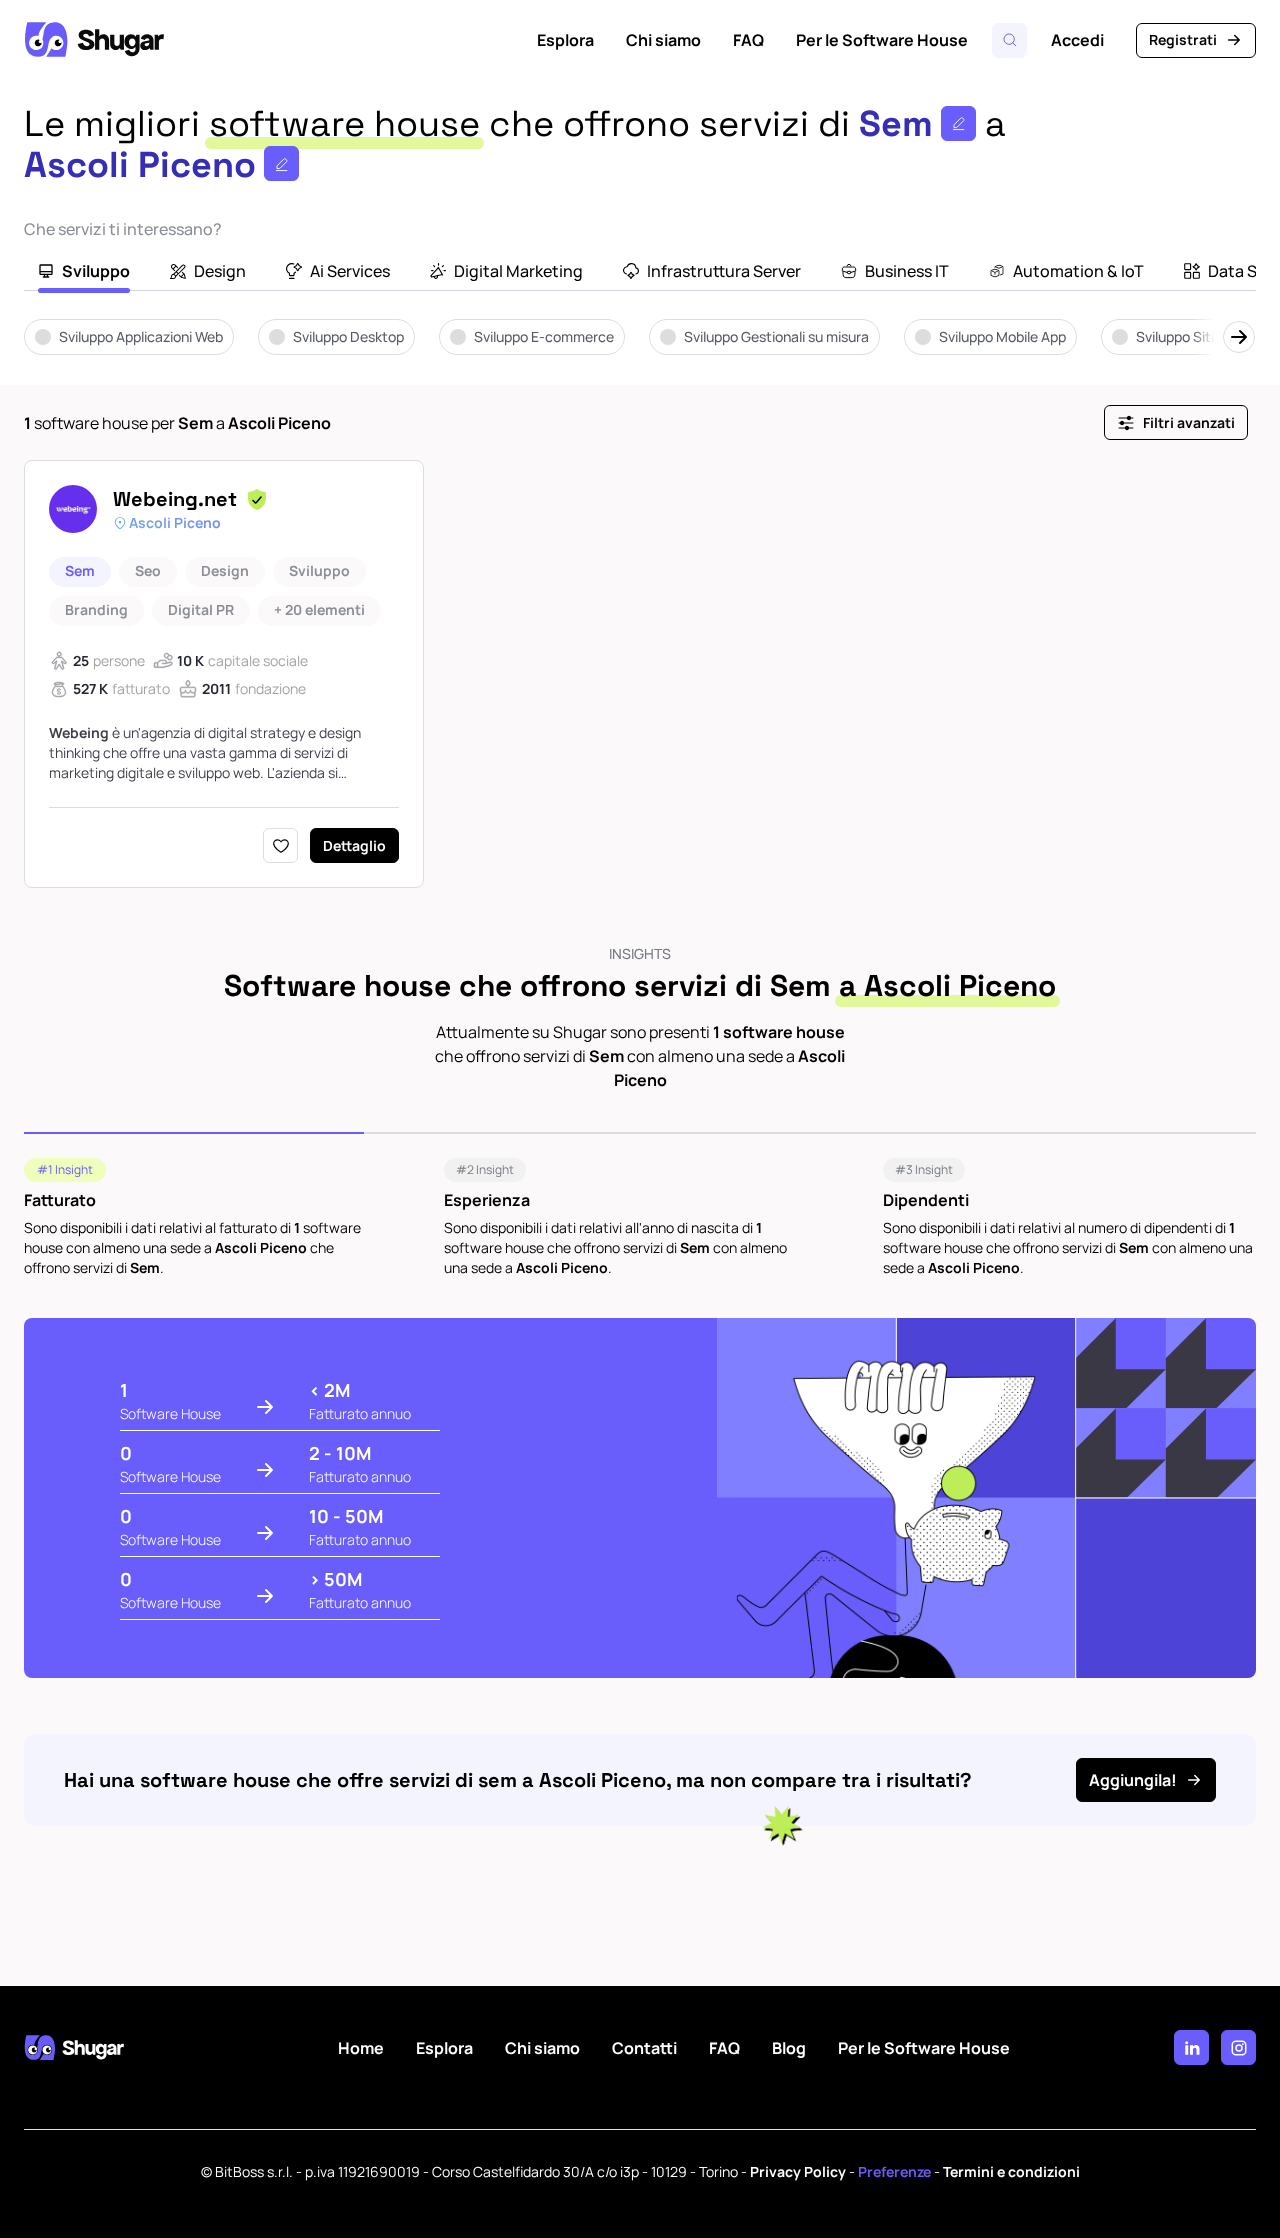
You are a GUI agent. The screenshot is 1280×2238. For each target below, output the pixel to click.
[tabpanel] (640, 351)
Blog (789, 2048)
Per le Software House (882, 40)
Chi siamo (663, 40)
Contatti (644, 2048)
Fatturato (60, 1200)
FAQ (748, 40)
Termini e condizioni (1011, 2171)
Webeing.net (175, 499)
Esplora (565, 40)
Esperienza (487, 1200)
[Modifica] (958, 123)
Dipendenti (926, 1200)
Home (361, 2048)
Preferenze (894, 2171)
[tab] (84, 273)
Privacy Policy (798, 2171)
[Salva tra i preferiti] (280, 845)
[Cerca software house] (1009, 40)
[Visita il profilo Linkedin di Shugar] (1191, 2047)
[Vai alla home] (94, 40)
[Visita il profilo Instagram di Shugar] (1238, 2047)
